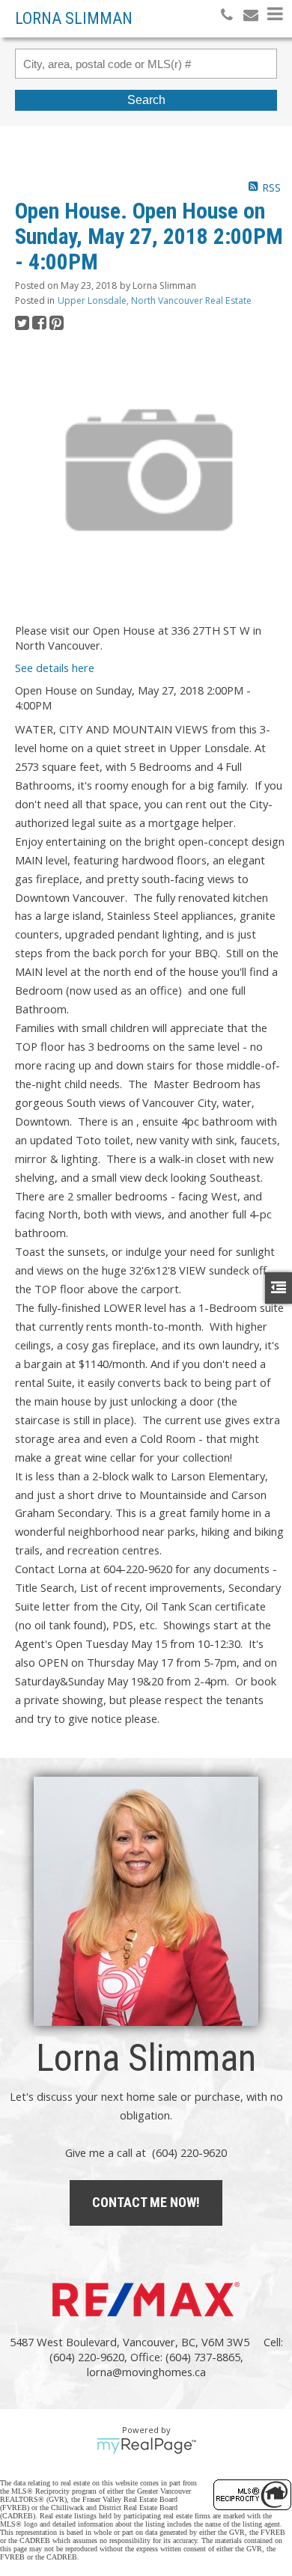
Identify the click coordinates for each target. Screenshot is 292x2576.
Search (146, 100)
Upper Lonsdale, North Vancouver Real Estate (155, 300)
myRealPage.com (146, 2446)
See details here (55, 668)
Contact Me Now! (146, 2202)
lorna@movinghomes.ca (146, 2372)
